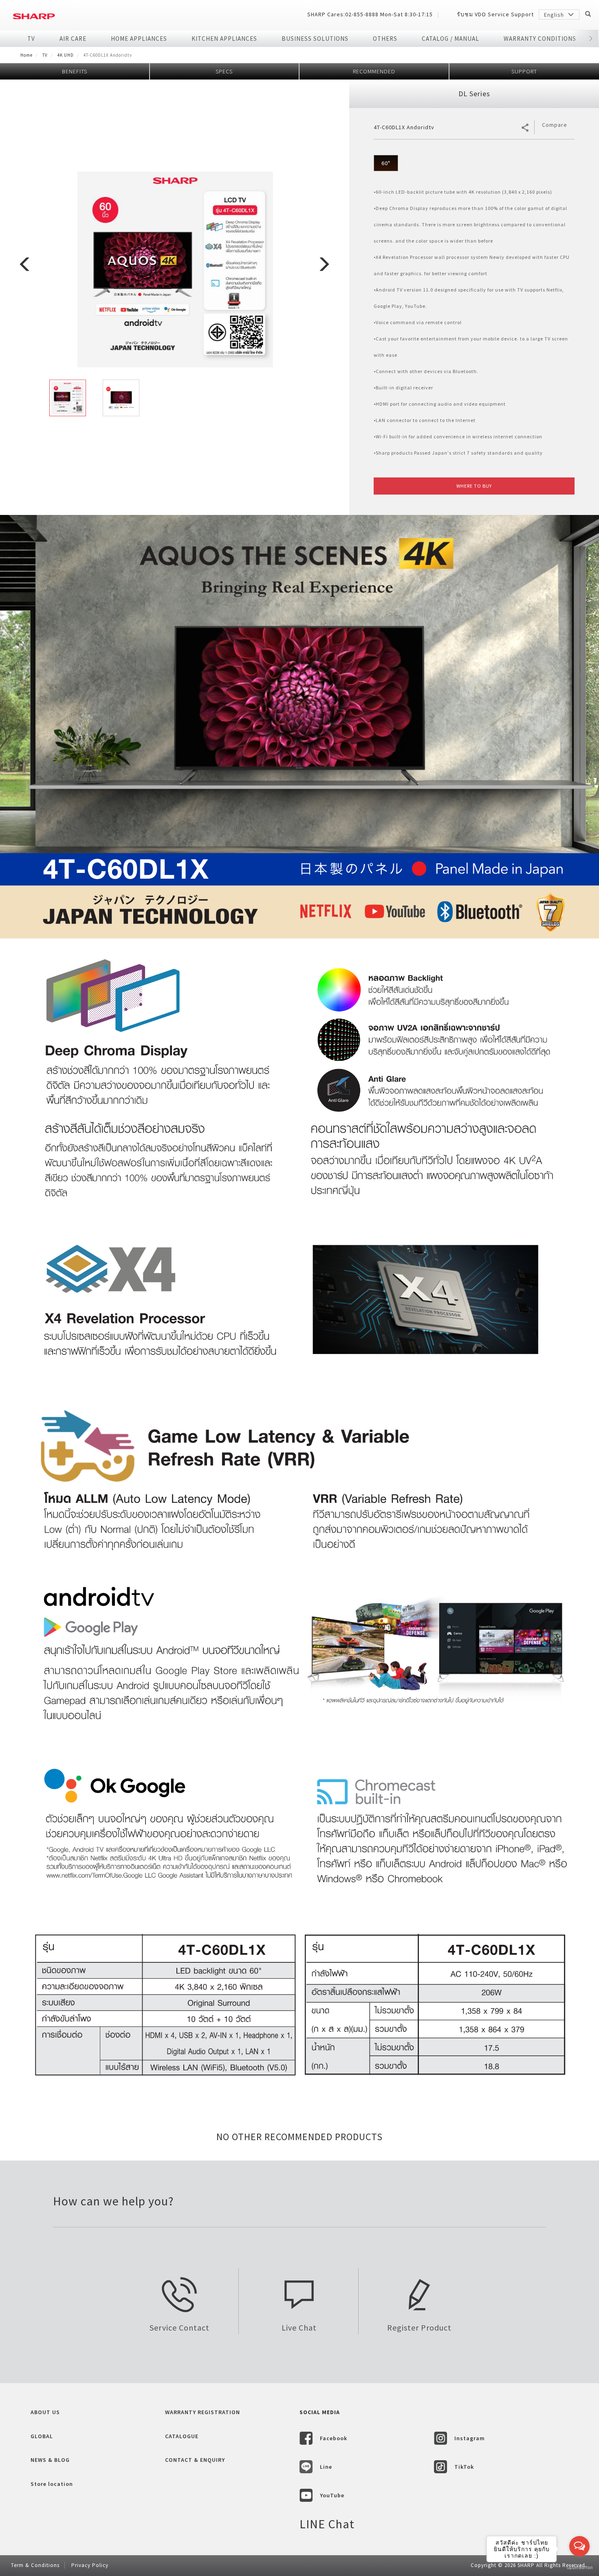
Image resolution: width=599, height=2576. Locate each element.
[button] (591, 39)
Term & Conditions (35, 2565)
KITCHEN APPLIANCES (224, 39)
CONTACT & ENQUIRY (195, 2460)
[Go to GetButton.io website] (579, 2568)
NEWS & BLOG (50, 2460)
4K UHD (66, 55)
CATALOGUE (182, 2436)
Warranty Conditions (540, 39)
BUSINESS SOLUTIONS (315, 39)
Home (26, 55)
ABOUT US (45, 2412)
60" (386, 163)
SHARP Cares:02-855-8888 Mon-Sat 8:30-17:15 (370, 14)
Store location (52, 2484)
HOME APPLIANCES (139, 39)
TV (31, 39)
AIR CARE (73, 39)
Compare (555, 125)
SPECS (224, 71)
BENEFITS (75, 71)
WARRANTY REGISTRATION (203, 2412)
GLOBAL (42, 2436)
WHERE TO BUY (474, 486)
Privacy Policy (90, 2565)
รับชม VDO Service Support (495, 14)
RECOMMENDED (374, 71)
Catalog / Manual (450, 39)
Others (385, 39)
